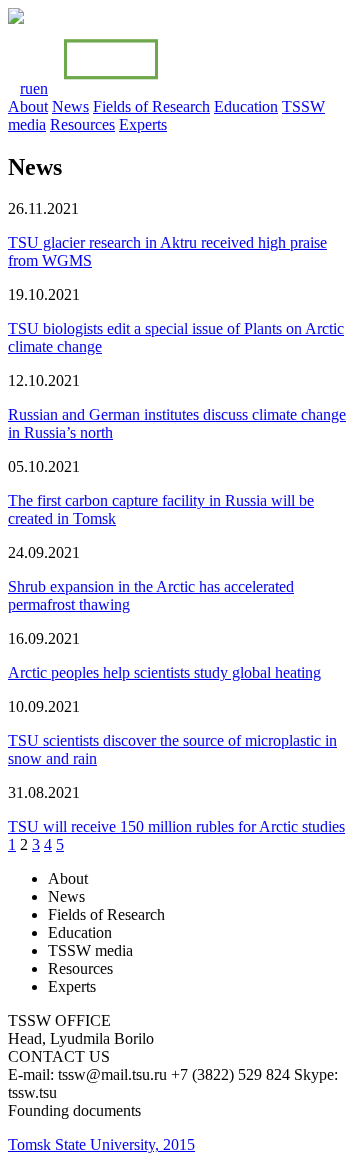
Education (246, 106)
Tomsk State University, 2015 (101, 1144)
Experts (143, 124)
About (28, 106)
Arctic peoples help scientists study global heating (164, 672)
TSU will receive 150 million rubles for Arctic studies (176, 826)
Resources (82, 124)
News (70, 106)
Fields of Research (151, 106)
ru (26, 88)
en (40, 88)
